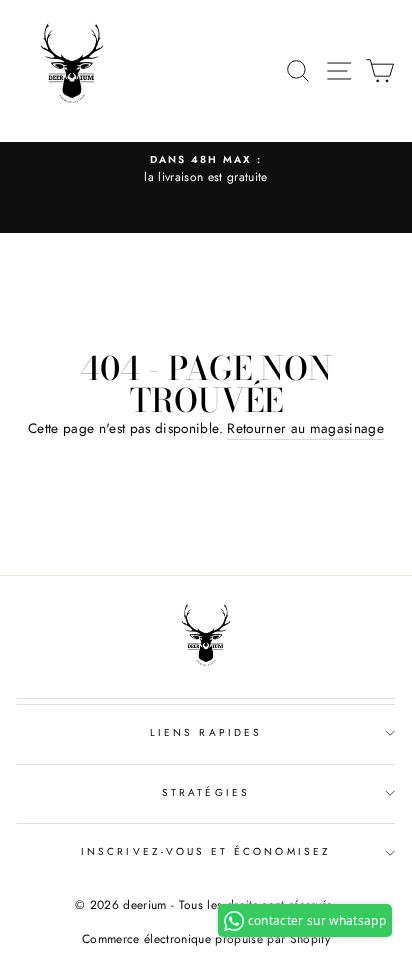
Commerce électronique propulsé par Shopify (206, 939)
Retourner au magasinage (305, 428)
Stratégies (206, 792)
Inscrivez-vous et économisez (206, 851)
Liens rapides (206, 732)
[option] (206, 170)
